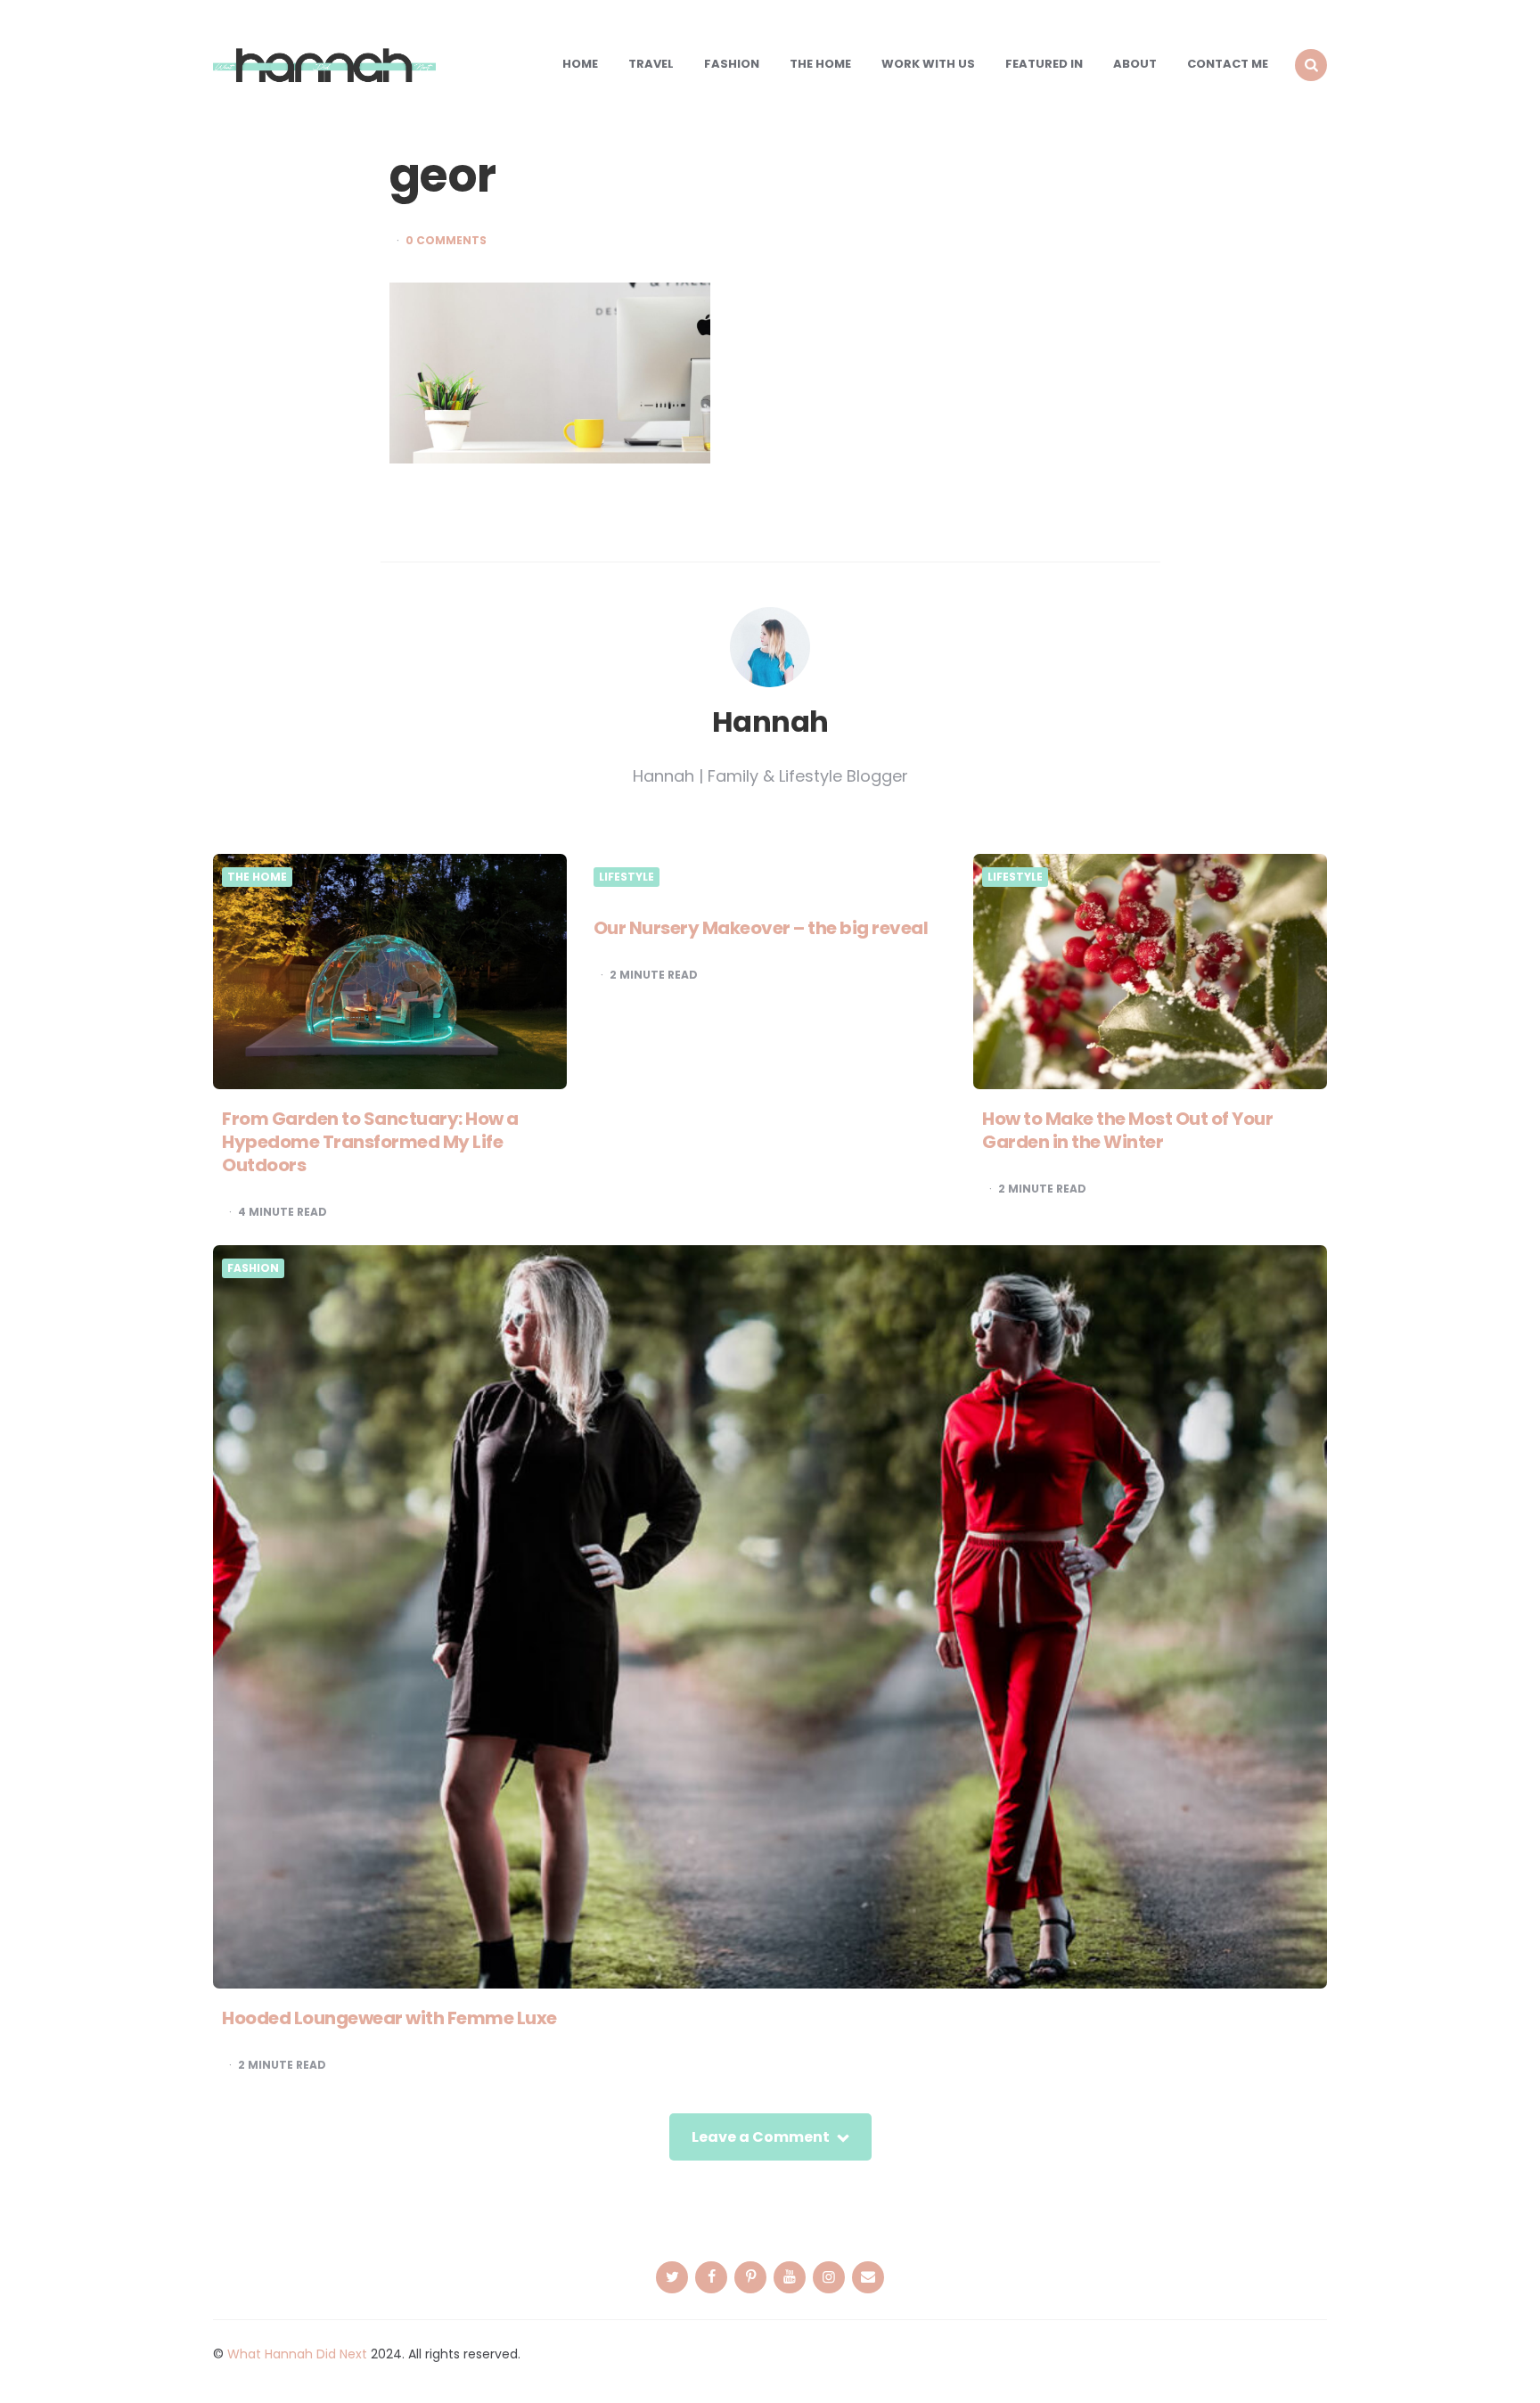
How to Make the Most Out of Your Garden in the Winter (1127, 1130)
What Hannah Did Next (297, 2354)
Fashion (732, 64)
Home (580, 64)
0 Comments (446, 241)
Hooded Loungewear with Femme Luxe (389, 2018)
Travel (651, 64)
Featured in (1044, 64)
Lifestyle (627, 877)
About (1135, 64)
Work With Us (928, 64)
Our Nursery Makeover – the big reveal (761, 928)
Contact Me (1228, 64)
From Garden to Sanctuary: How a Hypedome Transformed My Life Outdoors (370, 1142)
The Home (820, 64)
